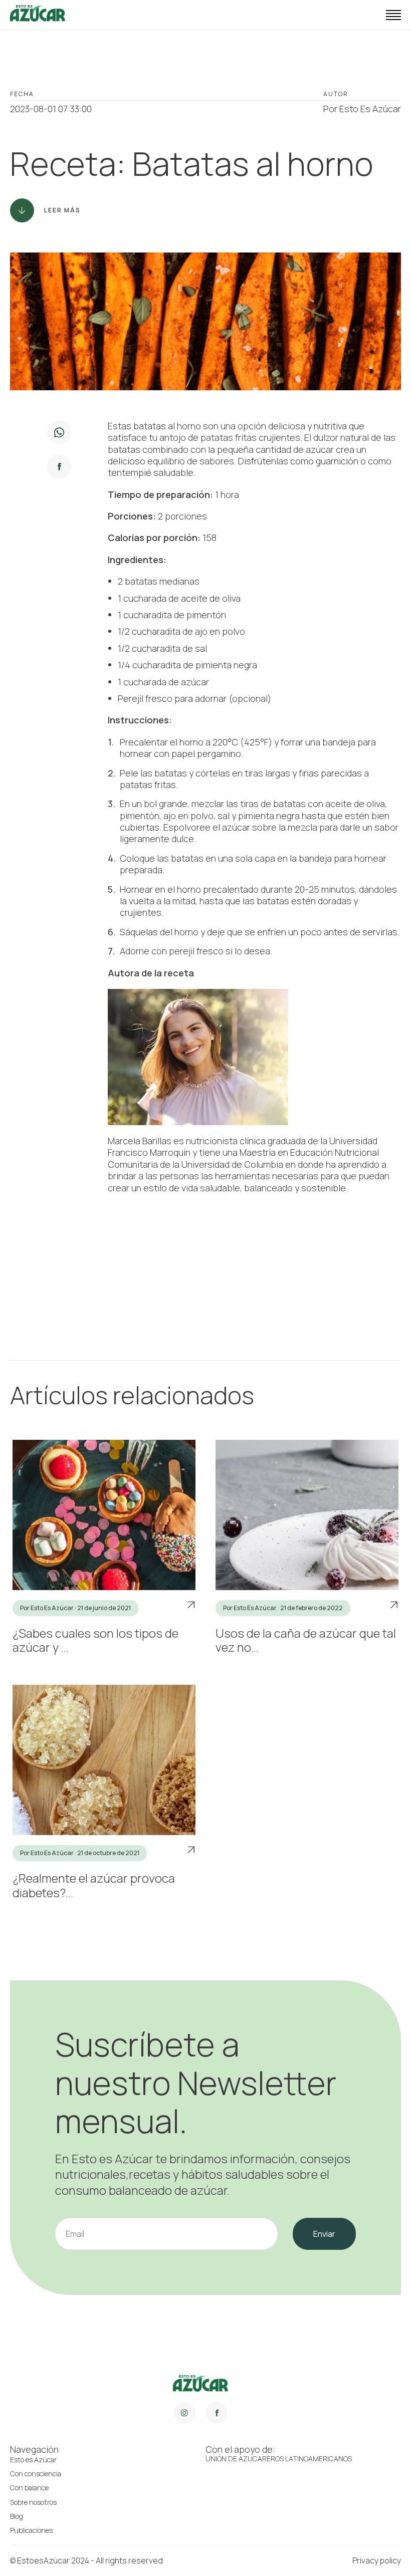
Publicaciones (31, 2530)
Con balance (29, 2488)
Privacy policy (377, 2560)
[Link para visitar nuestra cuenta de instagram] (184, 2413)
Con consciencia (36, 2474)
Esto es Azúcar (33, 2460)
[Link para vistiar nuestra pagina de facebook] (217, 2413)
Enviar (324, 2234)
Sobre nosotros (33, 2502)
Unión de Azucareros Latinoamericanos (279, 2459)
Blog (17, 2516)
